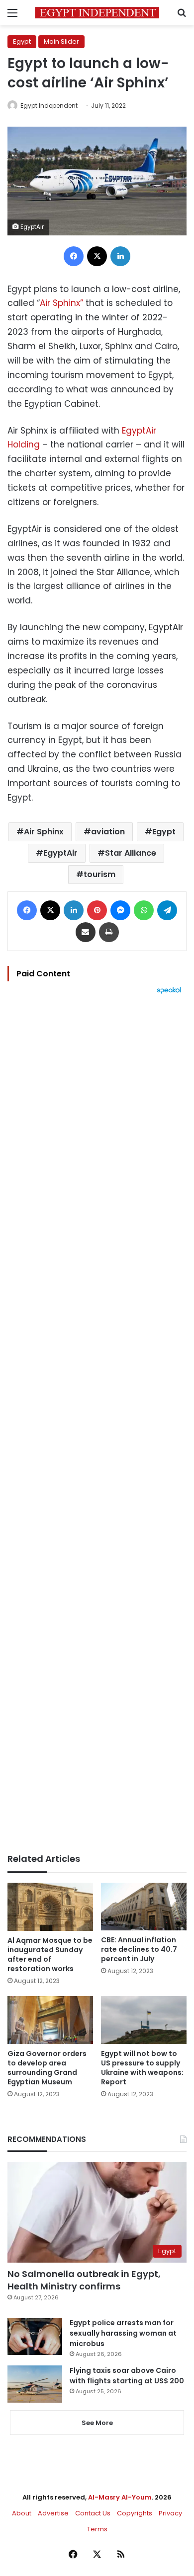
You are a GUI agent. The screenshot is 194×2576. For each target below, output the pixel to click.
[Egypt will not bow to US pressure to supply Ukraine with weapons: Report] (144, 2020)
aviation (108, 832)
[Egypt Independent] (97, 13)
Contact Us (93, 2513)
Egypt (22, 41)
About (22, 2513)
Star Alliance (131, 853)
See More (97, 2423)
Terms (97, 2529)
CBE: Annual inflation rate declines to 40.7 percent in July (139, 1949)
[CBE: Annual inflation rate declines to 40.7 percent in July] (144, 1907)
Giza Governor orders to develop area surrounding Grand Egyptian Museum (47, 2068)
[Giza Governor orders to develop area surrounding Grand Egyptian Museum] (50, 2020)
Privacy (170, 2513)
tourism (99, 874)
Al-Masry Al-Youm (120, 2497)
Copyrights (135, 2513)
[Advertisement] (97, 1424)
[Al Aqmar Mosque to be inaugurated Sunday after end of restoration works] (50, 1907)
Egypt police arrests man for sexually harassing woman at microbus (123, 2333)
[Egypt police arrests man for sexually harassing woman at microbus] (35, 2336)
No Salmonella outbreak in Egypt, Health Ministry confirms (84, 2280)
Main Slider (61, 41)
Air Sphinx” (61, 303)
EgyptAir (60, 853)
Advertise (53, 2513)
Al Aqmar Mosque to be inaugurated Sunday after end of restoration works (50, 1954)
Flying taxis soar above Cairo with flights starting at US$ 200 (127, 2376)
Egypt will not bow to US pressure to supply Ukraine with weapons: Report (142, 2068)
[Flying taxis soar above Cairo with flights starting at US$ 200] (35, 2384)
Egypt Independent (49, 106)
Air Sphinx (44, 832)
